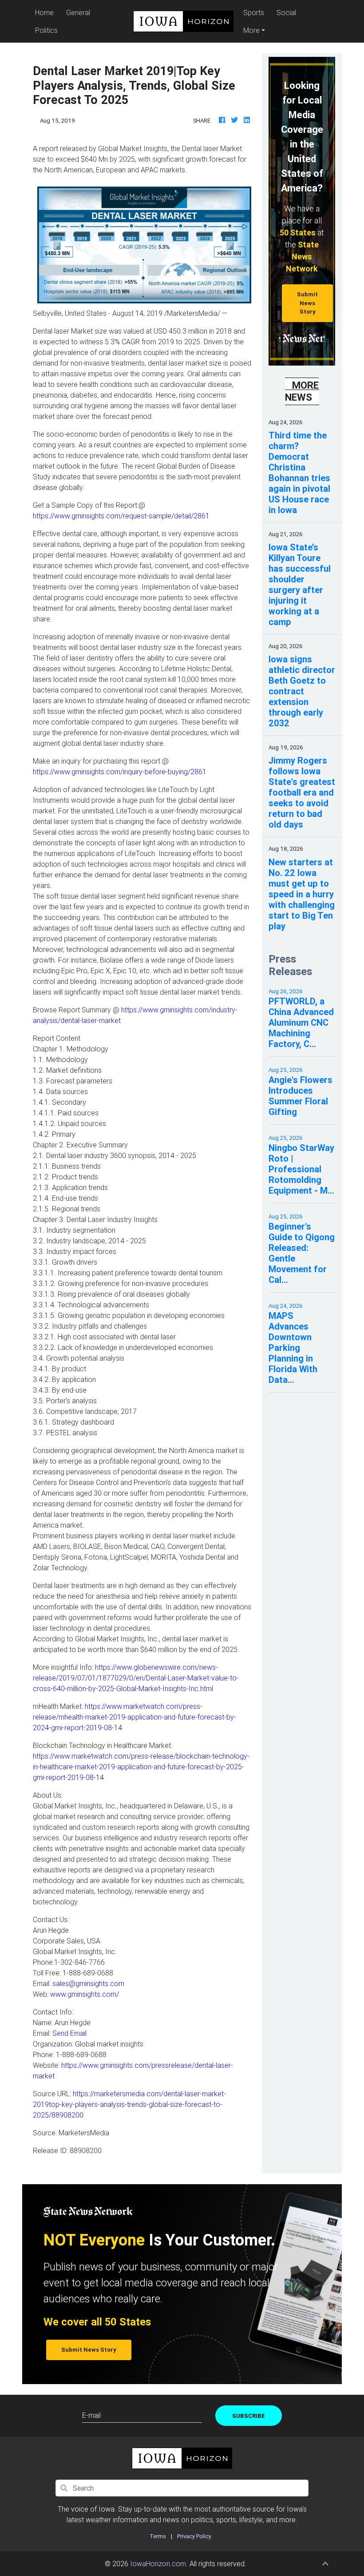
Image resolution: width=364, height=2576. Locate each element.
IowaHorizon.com (158, 2564)
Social (286, 12)
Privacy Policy (194, 2536)
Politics (46, 30)
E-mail (91, 2415)
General (78, 12)
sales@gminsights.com (88, 1983)
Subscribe (249, 2416)
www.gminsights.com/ (85, 1994)
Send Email (69, 2033)
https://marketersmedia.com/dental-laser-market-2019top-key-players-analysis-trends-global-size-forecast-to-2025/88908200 (129, 2104)
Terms (158, 2536)
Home (46, 12)
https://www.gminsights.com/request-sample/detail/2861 (121, 516)
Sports (254, 12)
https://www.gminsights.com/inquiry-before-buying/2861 (120, 772)
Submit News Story (307, 303)
